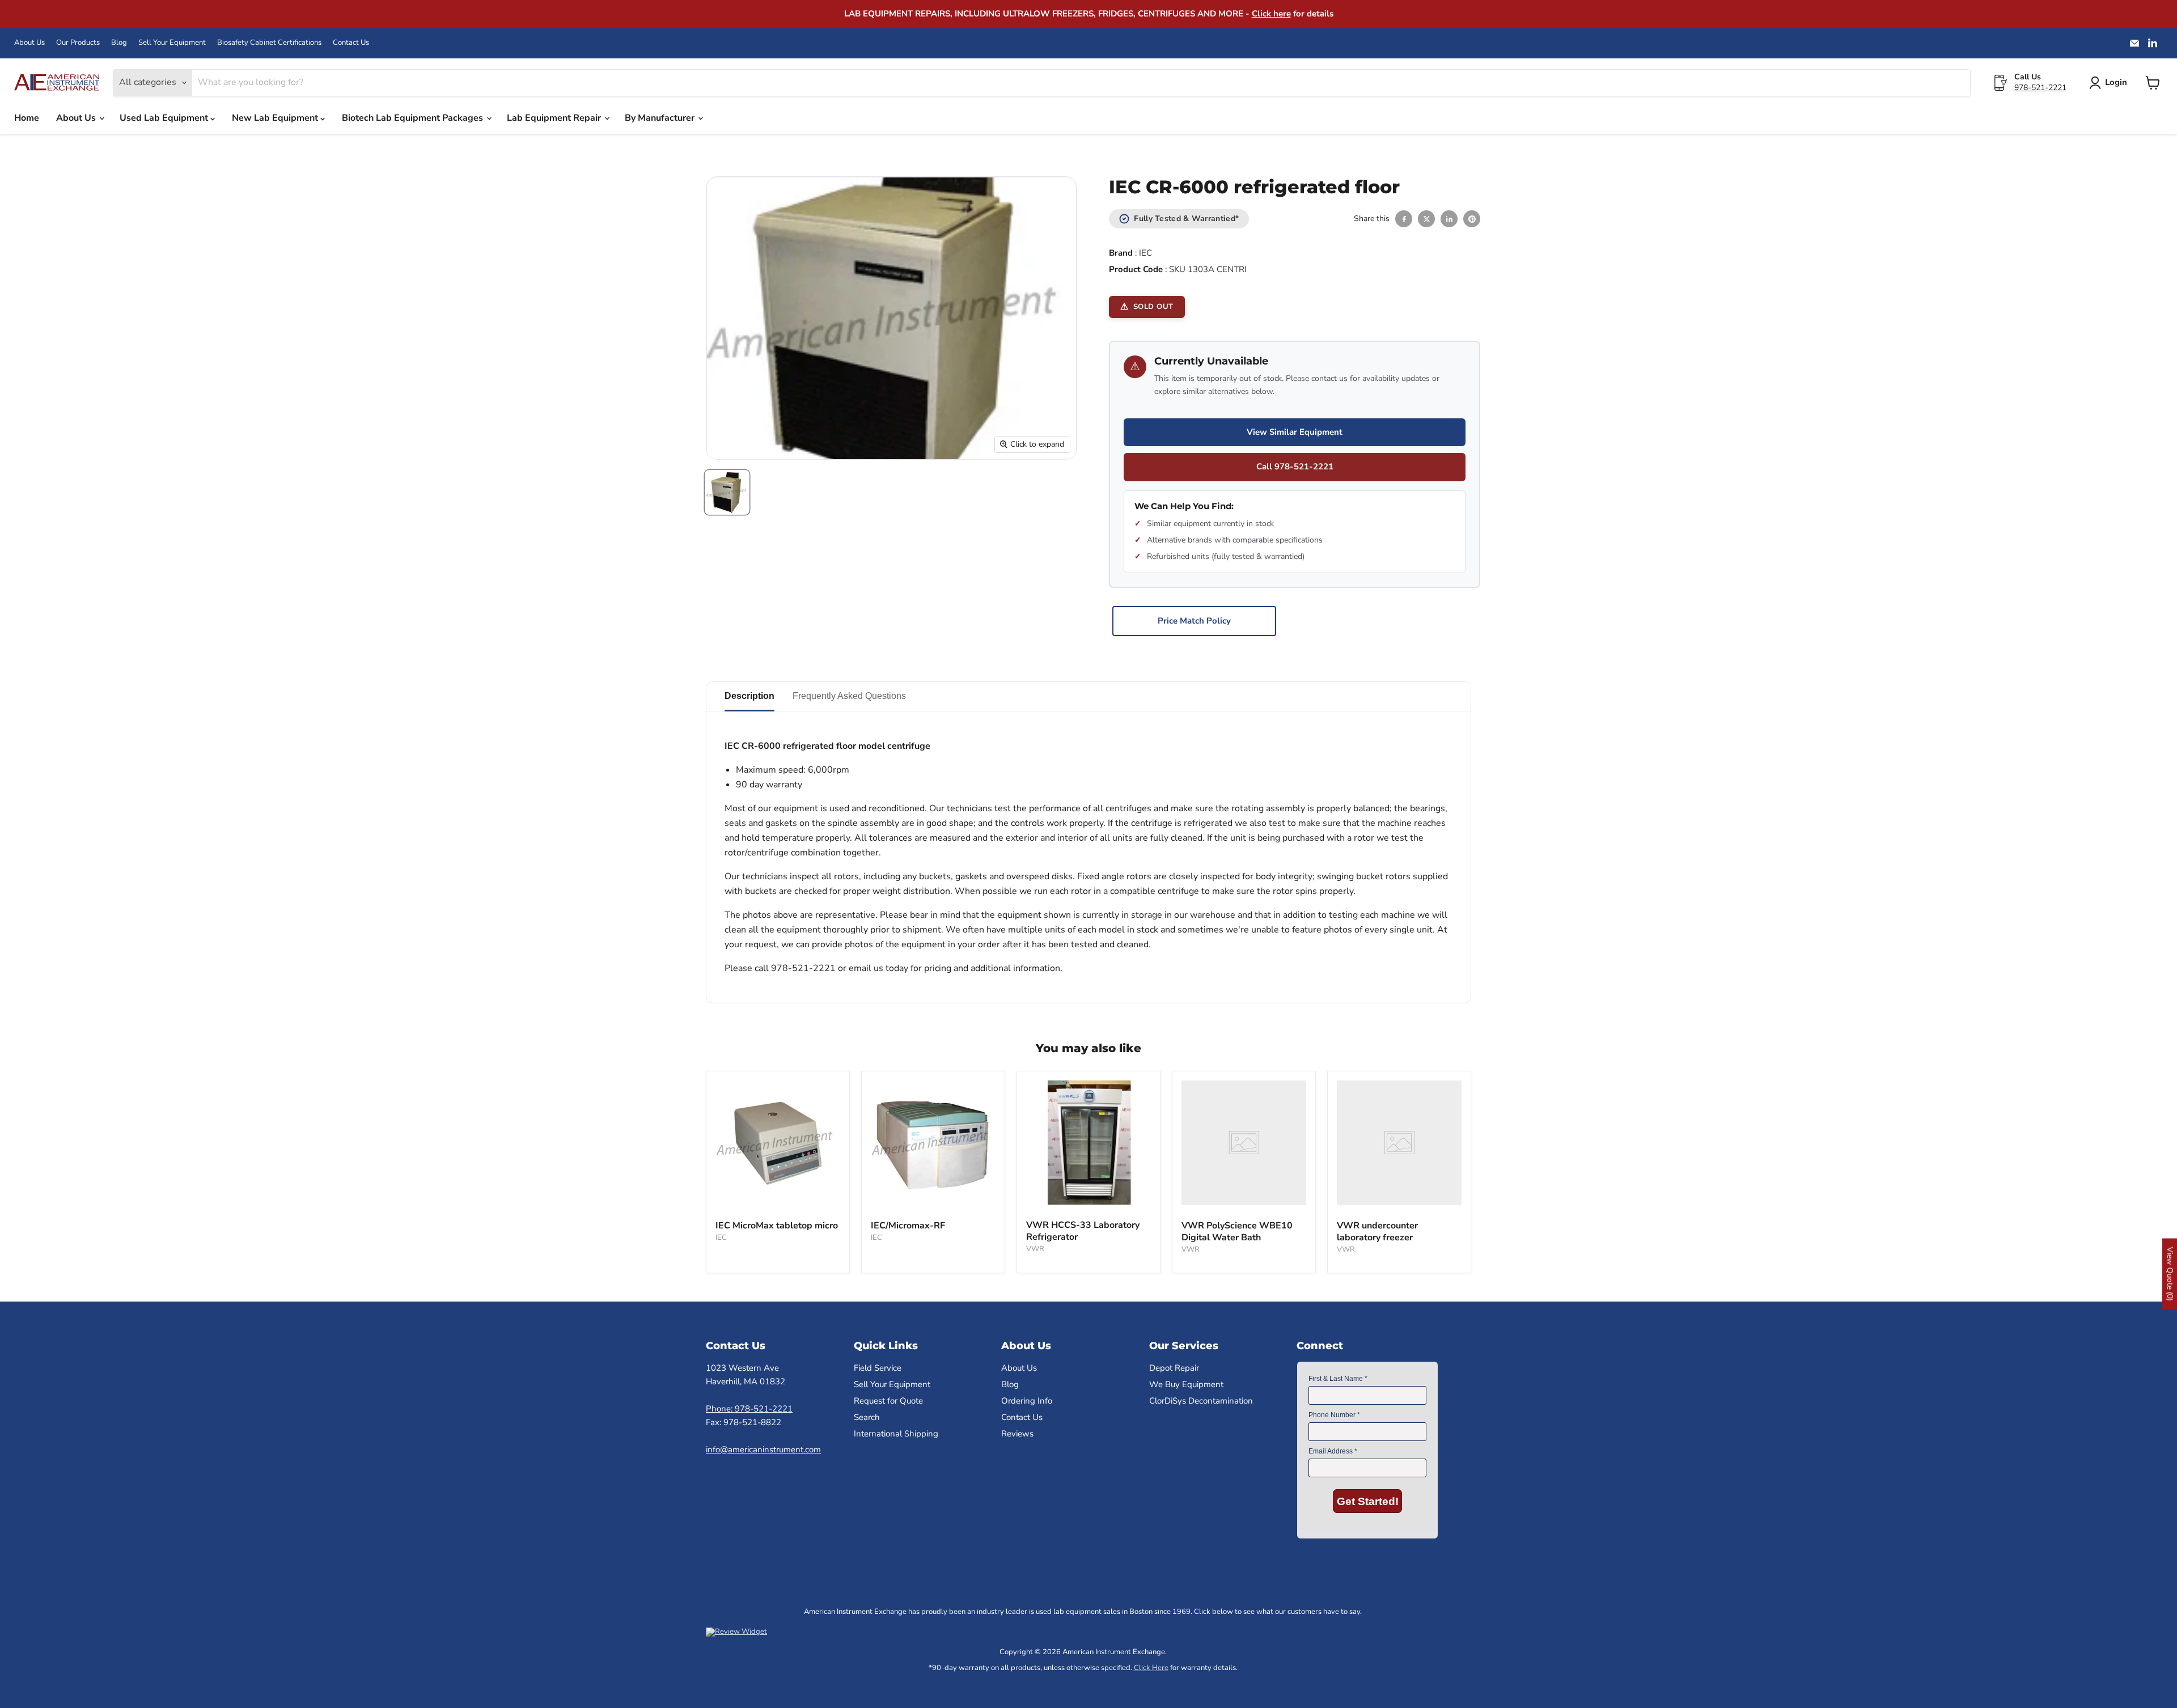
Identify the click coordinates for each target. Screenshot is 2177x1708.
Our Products (78, 43)
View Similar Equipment (1295, 432)
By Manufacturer (661, 118)
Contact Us (351, 43)
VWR (1035, 1249)
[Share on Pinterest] (1472, 219)
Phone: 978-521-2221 (749, 1409)
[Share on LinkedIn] (1449, 219)
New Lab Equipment (276, 118)
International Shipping (896, 1434)
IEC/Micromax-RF (908, 1226)
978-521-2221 (2040, 88)
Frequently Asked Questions (849, 696)
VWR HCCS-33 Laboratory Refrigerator (1083, 1231)
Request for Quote (888, 1401)
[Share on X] (1426, 219)
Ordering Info (1027, 1401)
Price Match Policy (1194, 621)
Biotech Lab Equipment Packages (414, 118)
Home (27, 118)
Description (749, 696)
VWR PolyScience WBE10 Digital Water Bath (1237, 1232)
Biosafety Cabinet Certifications (269, 43)
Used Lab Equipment (165, 118)
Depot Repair (1174, 1368)
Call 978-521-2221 (1295, 467)
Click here (1271, 14)
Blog (119, 43)
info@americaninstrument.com (763, 1450)
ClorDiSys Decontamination (1201, 1401)
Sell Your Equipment (172, 43)
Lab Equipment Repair (555, 118)
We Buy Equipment (1186, 1384)
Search (867, 1417)
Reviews (1017, 1434)
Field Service (878, 1368)
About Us (29, 43)
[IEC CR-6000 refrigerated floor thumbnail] (727, 492)
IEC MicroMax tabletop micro (777, 1226)
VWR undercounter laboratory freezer (1377, 1232)
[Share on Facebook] (1404, 219)
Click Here (1151, 1668)
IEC (1145, 253)
